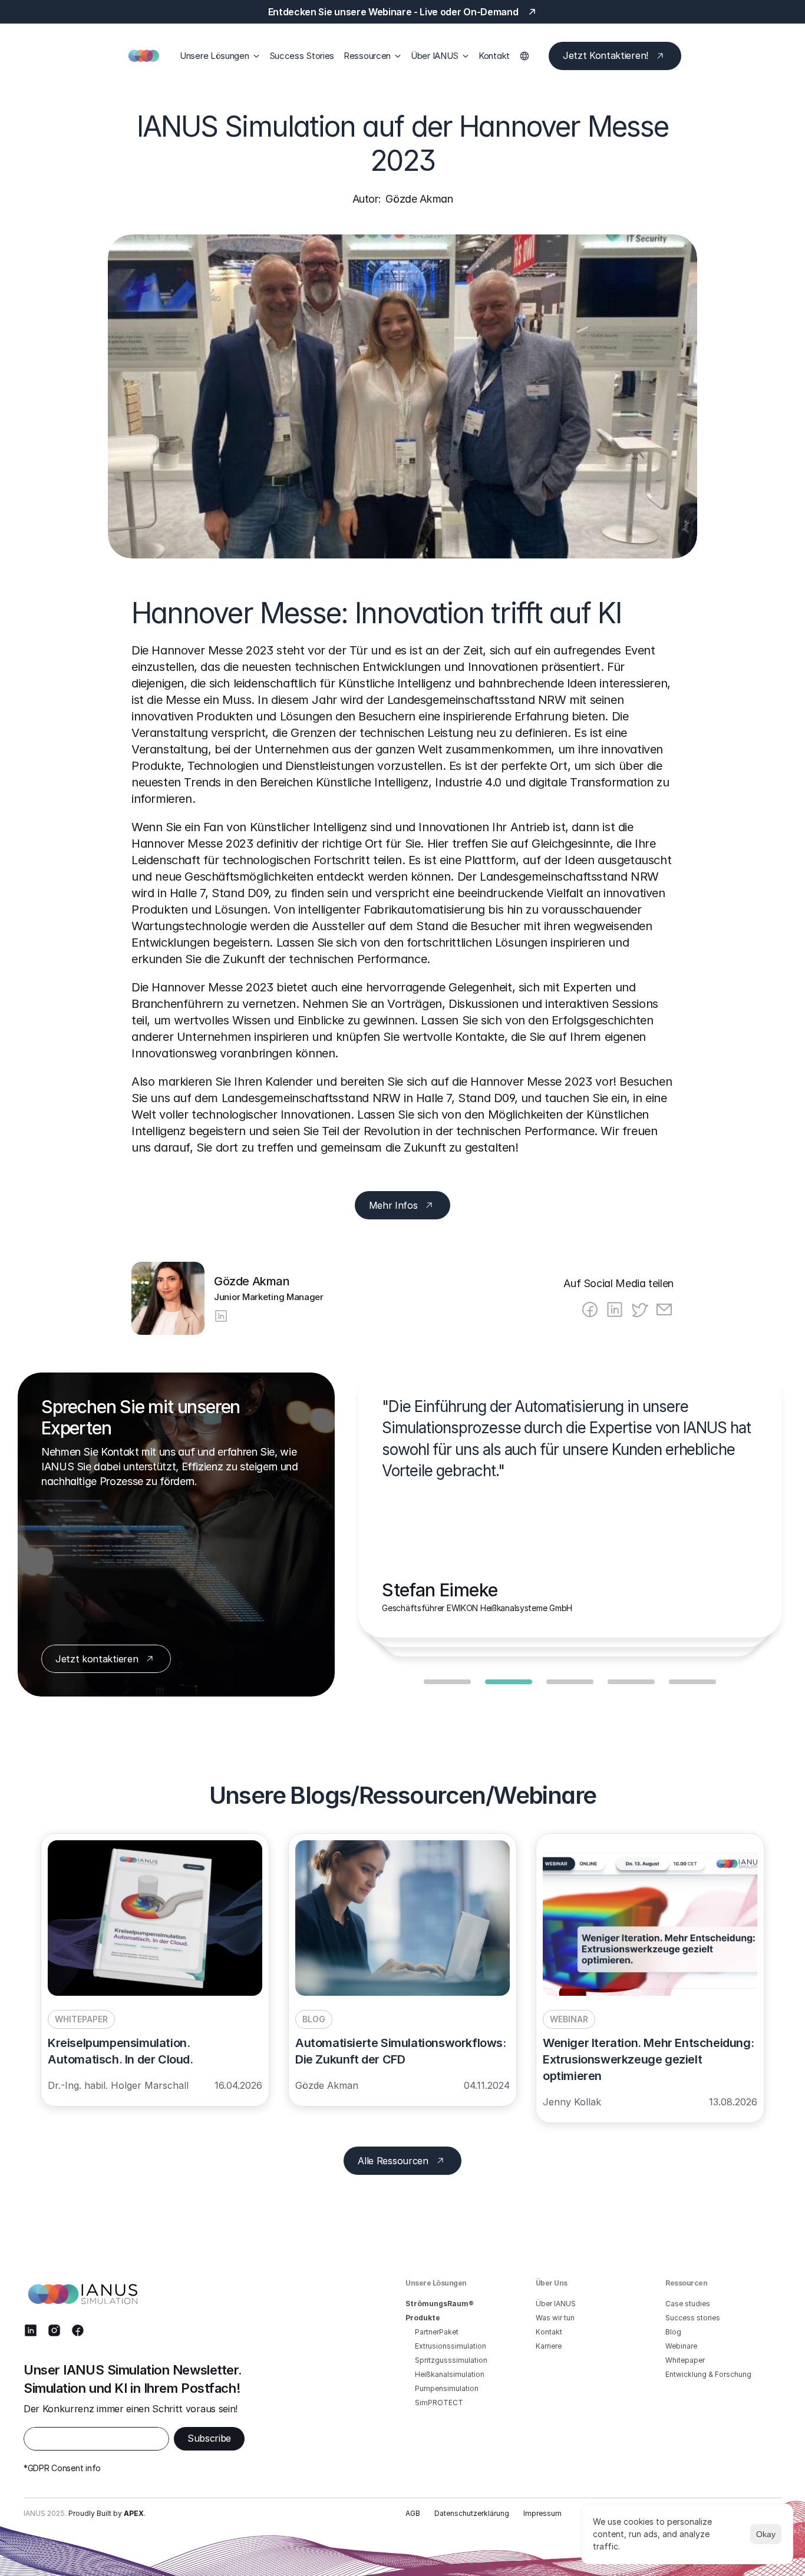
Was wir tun (555, 2318)
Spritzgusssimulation (451, 2360)
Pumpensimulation (447, 2388)
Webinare (681, 2346)
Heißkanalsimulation (450, 2374)
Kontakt (494, 56)
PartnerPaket (437, 2332)
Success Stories (302, 56)
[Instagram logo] (54, 2330)
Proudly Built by (106, 2513)
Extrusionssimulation (451, 2346)
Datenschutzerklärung (472, 2513)
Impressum (542, 2513)
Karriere (549, 2346)
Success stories (693, 2318)
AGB (413, 2513)
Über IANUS (556, 2304)
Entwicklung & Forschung (708, 2374)
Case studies (688, 2304)
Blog (673, 2332)
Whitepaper (685, 2360)
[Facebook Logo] (78, 2330)
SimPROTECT (439, 2403)
